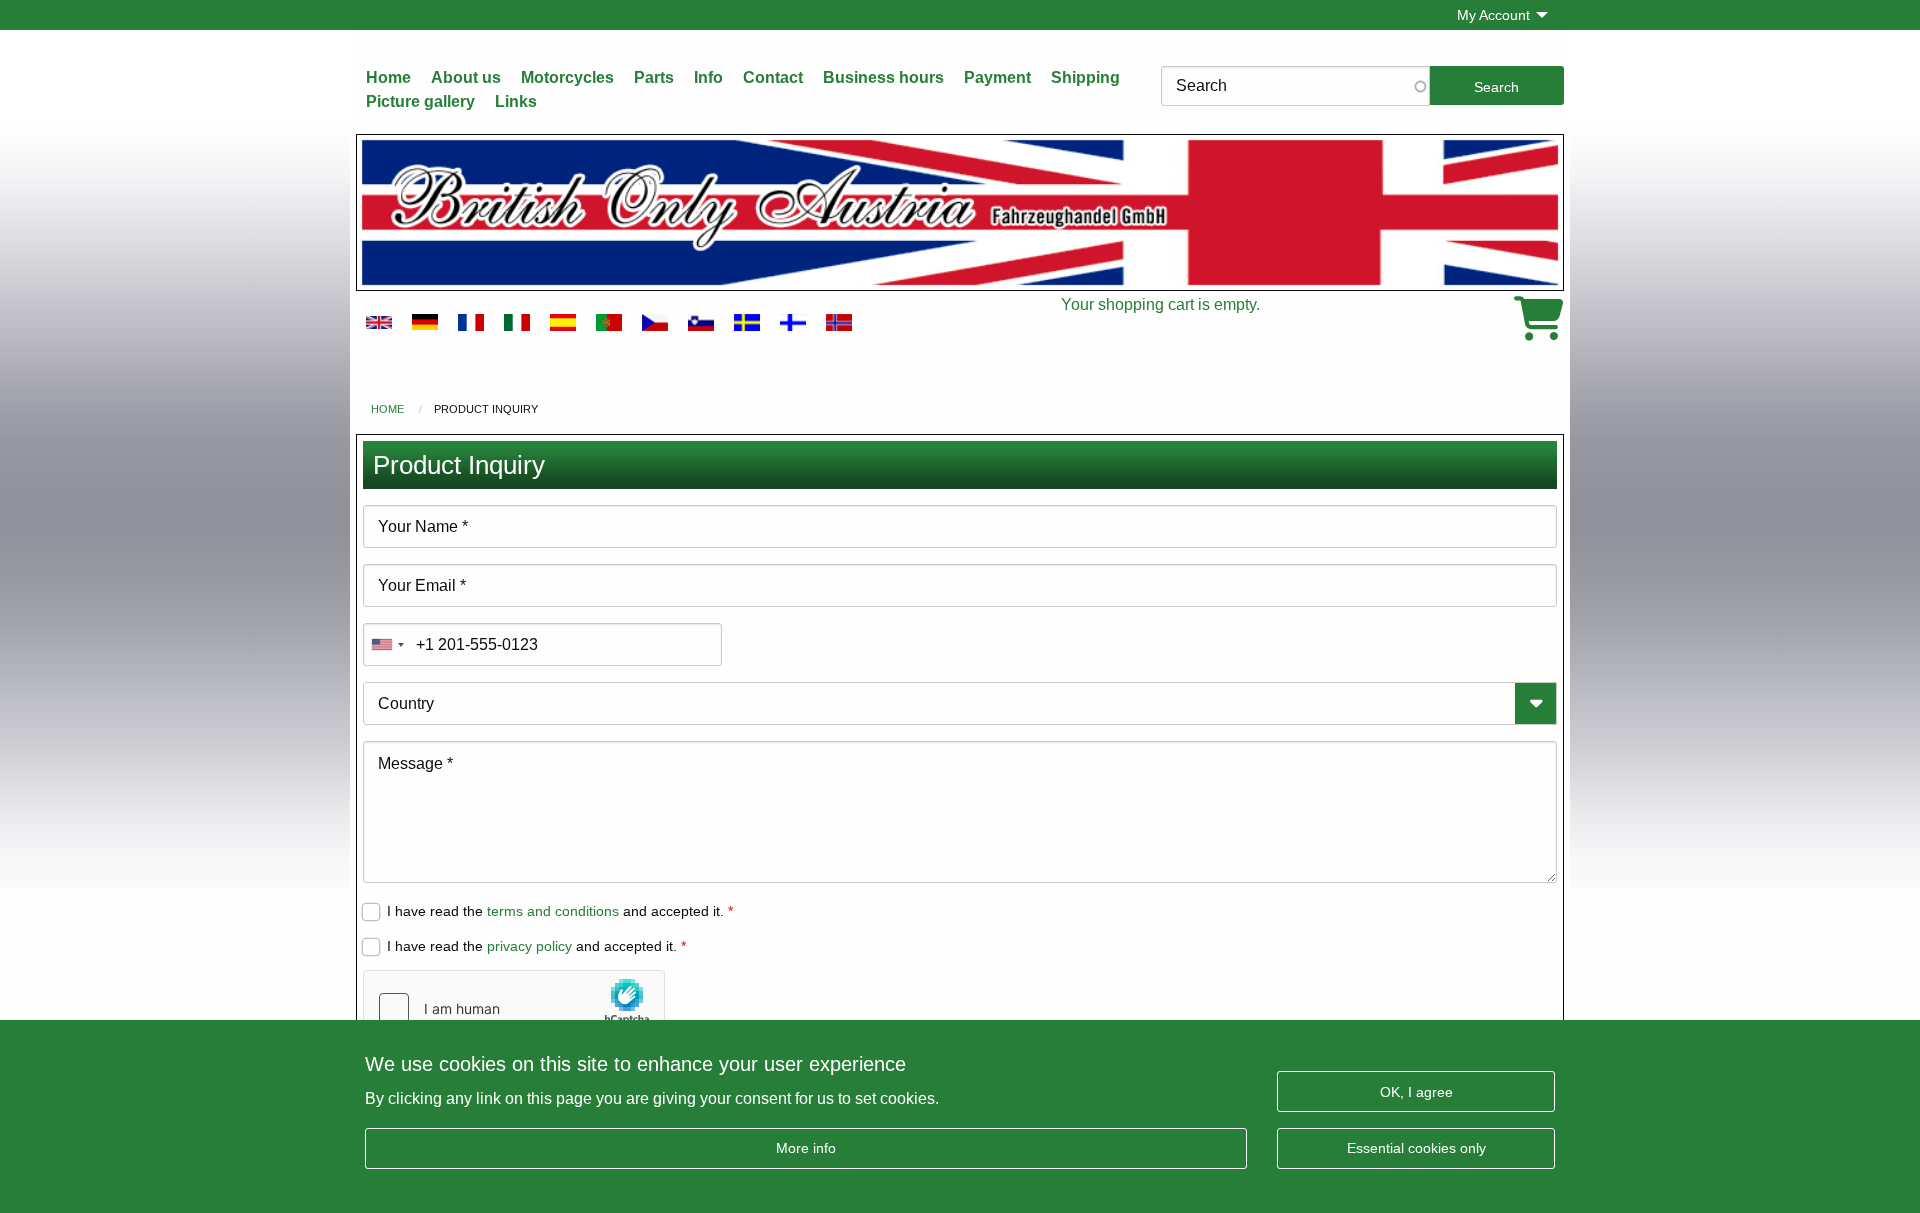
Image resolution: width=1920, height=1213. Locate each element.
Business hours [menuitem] (883, 77)
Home (387, 409)
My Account (1493, 15)
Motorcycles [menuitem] (567, 77)
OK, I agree (1416, 1091)
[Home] (960, 212)
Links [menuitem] (516, 101)
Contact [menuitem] (773, 77)
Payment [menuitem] (997, 77)
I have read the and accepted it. (555, 911)
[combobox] (387, 644)
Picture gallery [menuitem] (420, 101)
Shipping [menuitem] (1085, 77)
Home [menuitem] (388, 77)
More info (806, 1147)
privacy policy (529, 946)
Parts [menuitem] (654, 77)
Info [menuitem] (708, 77)
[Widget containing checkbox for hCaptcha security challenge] (514, 1008)
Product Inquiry (486, 409)
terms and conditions (553, 911)
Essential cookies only (1416, 1147)
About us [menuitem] (466, 77)
